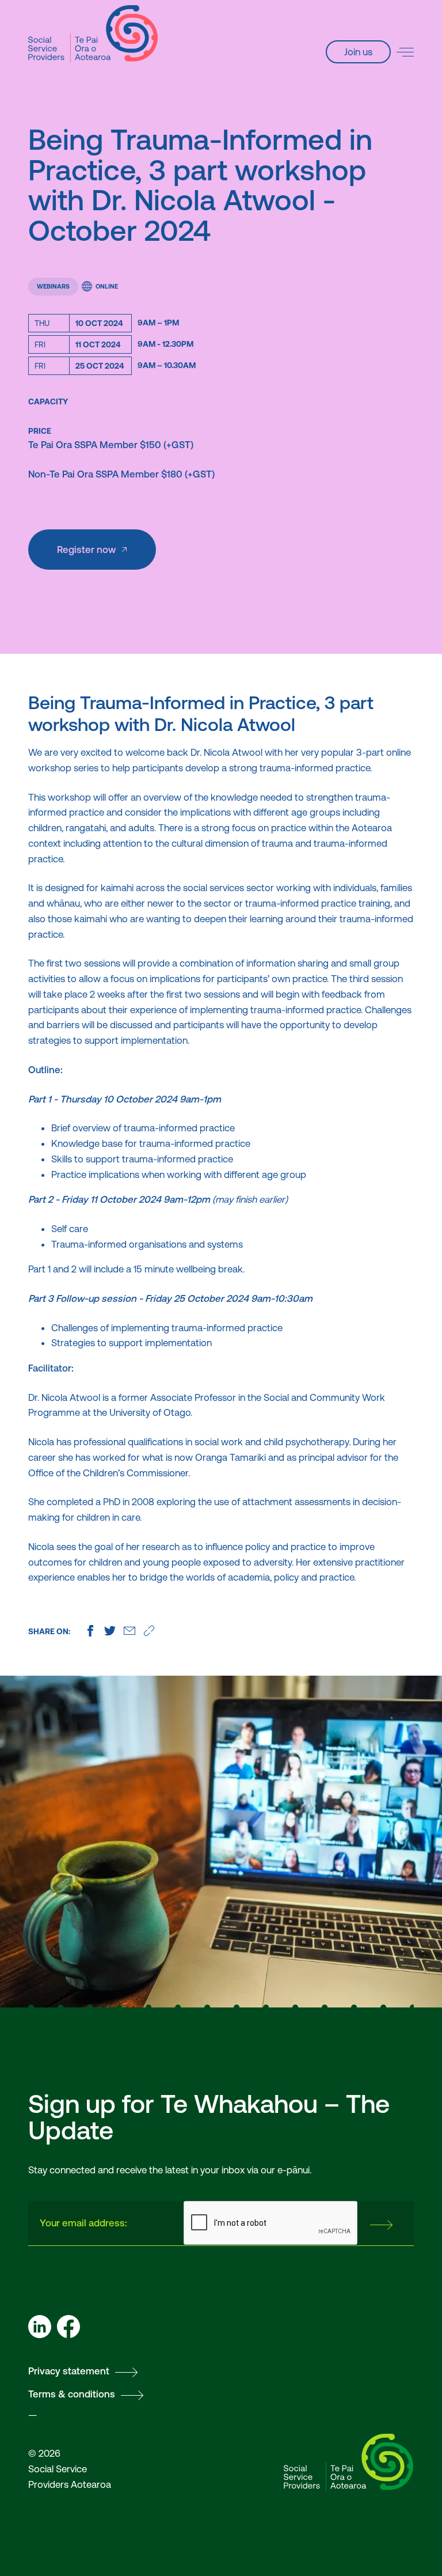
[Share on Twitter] (110, 1631)
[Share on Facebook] (90, 1631)
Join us (358, 52)
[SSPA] (93, 34)
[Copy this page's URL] (149, 1631)
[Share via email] (129, 1631)
